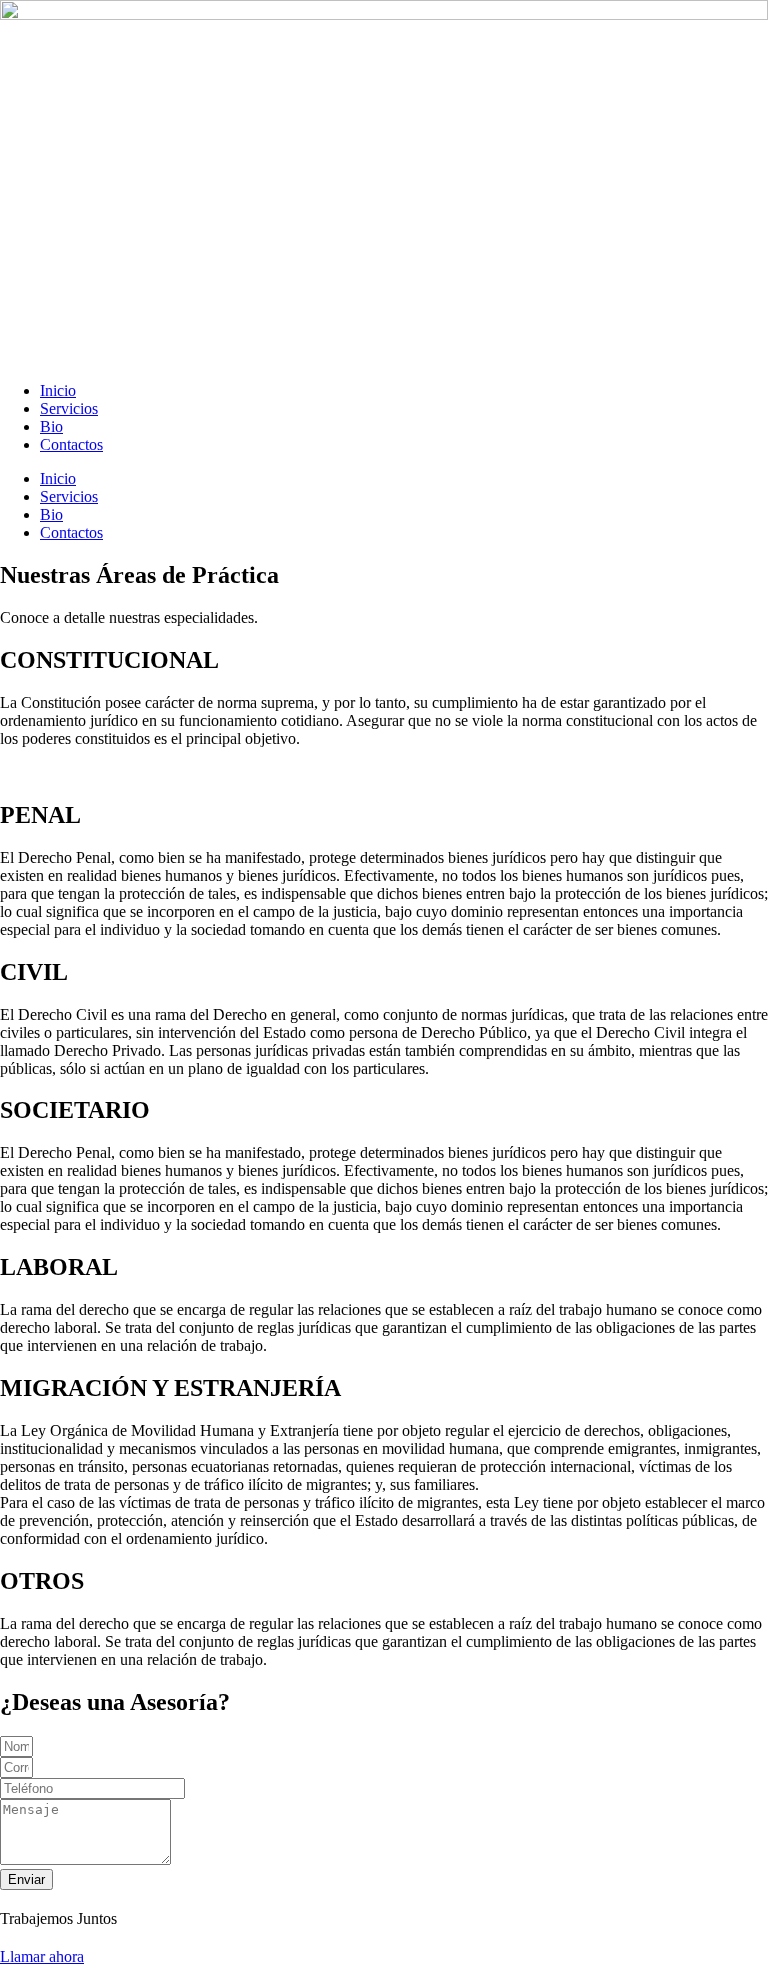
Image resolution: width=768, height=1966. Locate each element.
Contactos (71, 444)
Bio (51, 426)
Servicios (69, 408)
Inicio (58, 390)
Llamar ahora (42, 1956)
